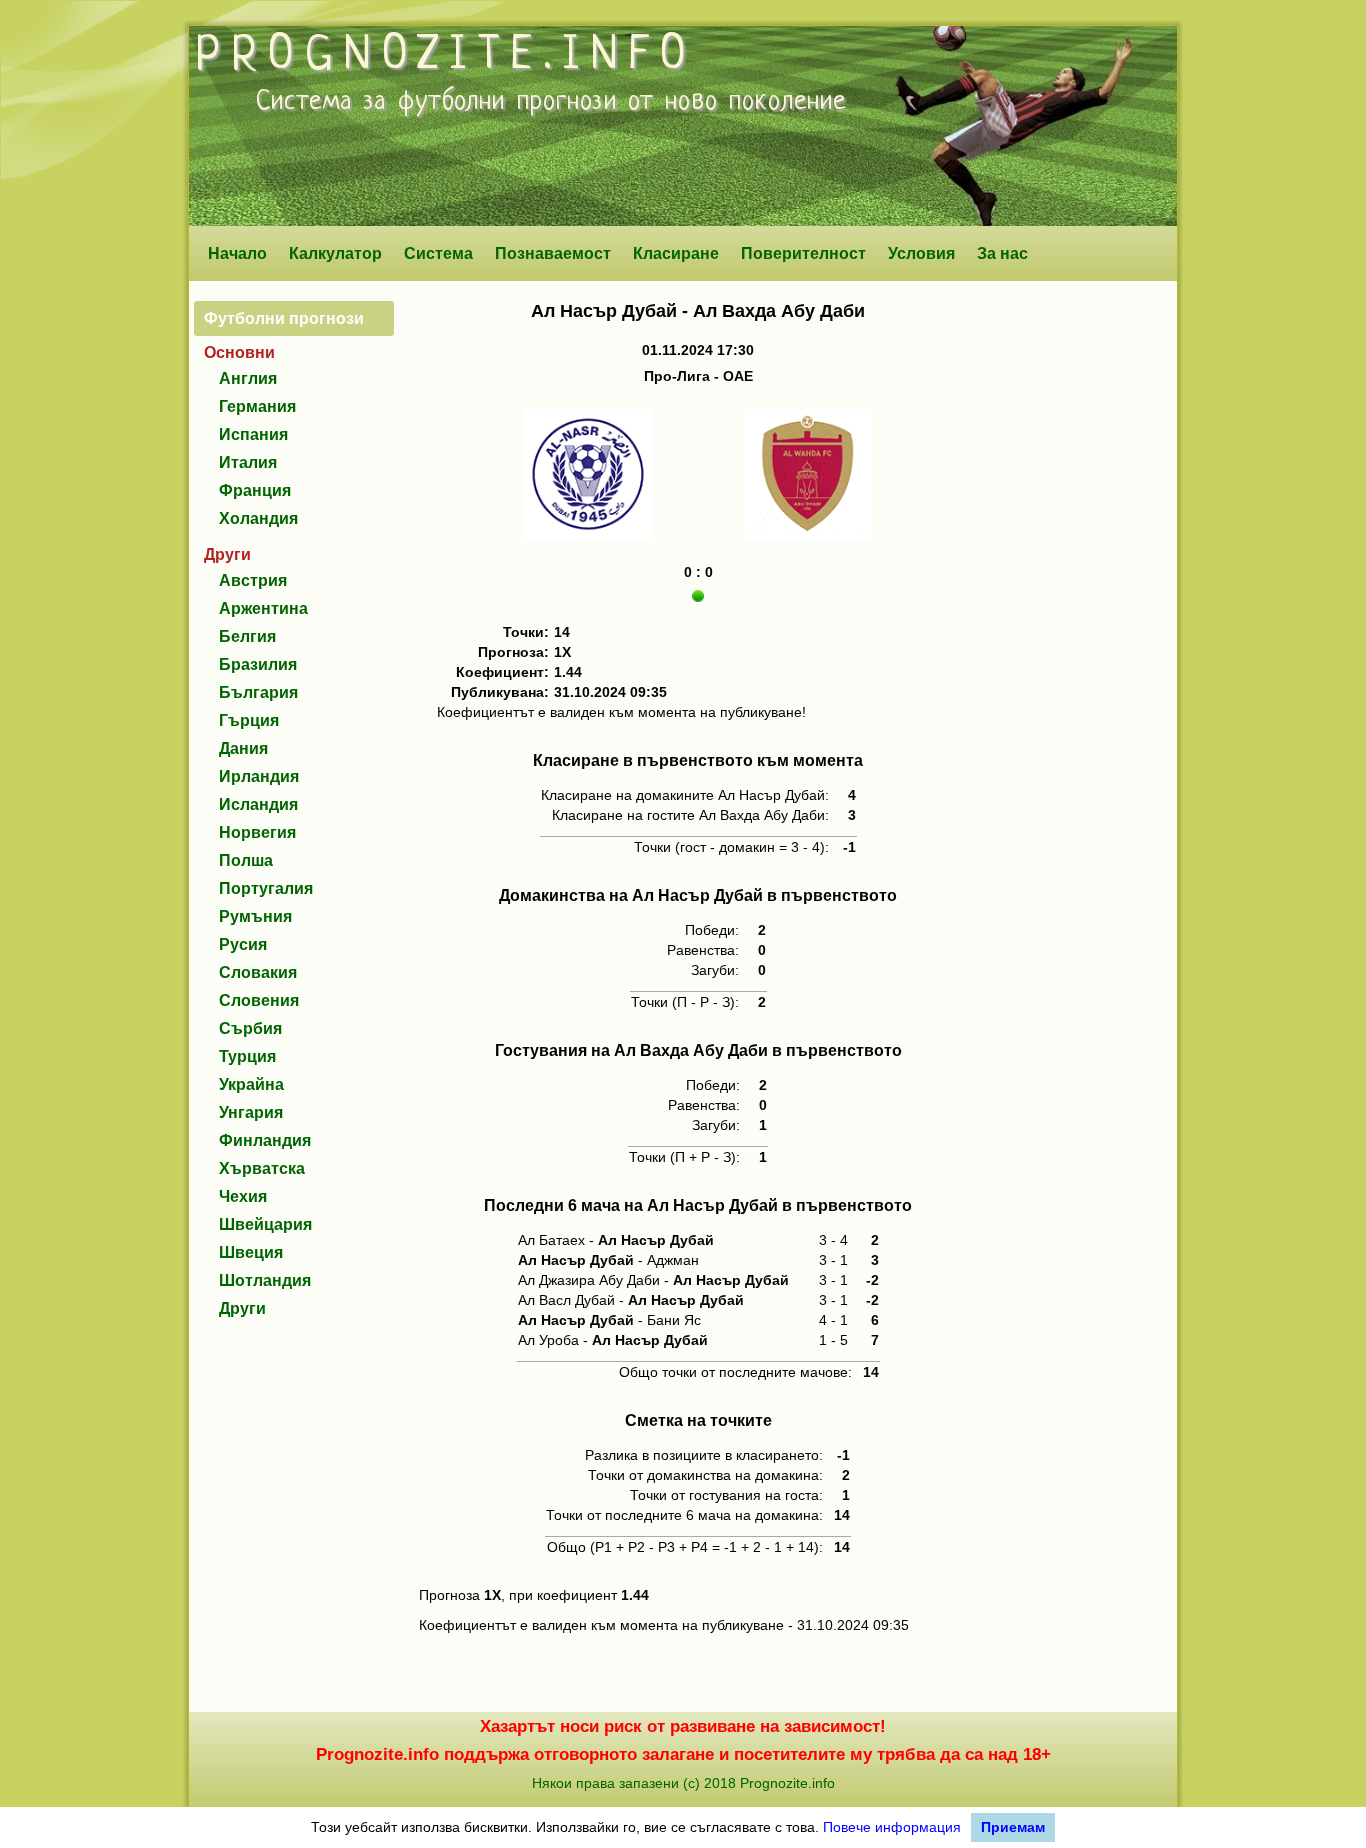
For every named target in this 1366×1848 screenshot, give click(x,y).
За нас (1002, 253)
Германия (257, 406)
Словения (259, 1000)
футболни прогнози (507, 102)
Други (242, 1308)
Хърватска (262, 1168)
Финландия (265, 1140)
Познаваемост (553, 253)
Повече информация (892, 1827)
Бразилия (258, 664)
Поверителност (803, 253)
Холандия (258, 518)
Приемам (1013, 1827)
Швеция (251, 1252)
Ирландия (259, 776)
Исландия (258, 804)
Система (438, 253)
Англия (248, 378)
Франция (255, 490)
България (258, 692)
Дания (243, 748)
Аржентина (263, 608)
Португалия (266, 888)
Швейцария (265, 1224)
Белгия (247, 636)
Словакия (258, 972)
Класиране (676, 253)
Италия (248, 462)
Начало (237, 253)
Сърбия (250, 1028)
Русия (243, 944)
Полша (246, 860)
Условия (921, 253)
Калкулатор (335, 253)
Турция (247, 1056)
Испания (253, 434)
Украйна (251, 1084)
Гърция (249, 720)
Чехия (243, 1196)
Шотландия (265, 1280)
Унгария (251, 1112)
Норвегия (257, 832)
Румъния (255, 916)
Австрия (253, 580)
